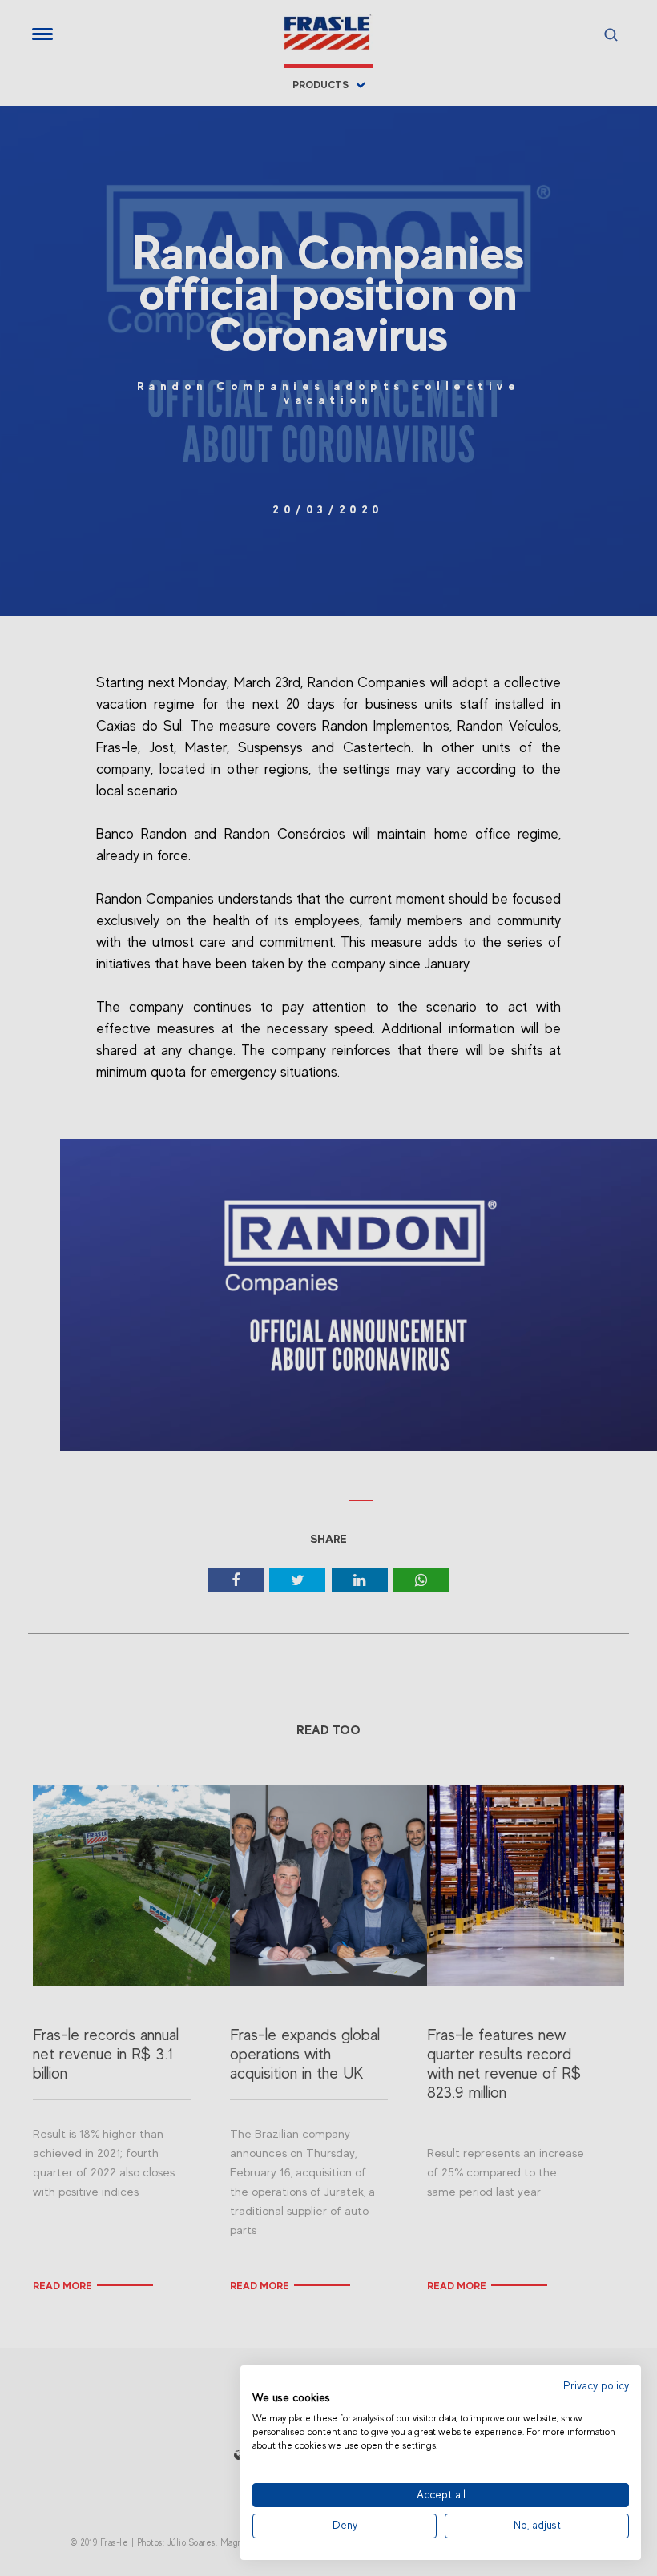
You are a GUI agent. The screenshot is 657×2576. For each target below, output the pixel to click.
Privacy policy (596, 2386)
